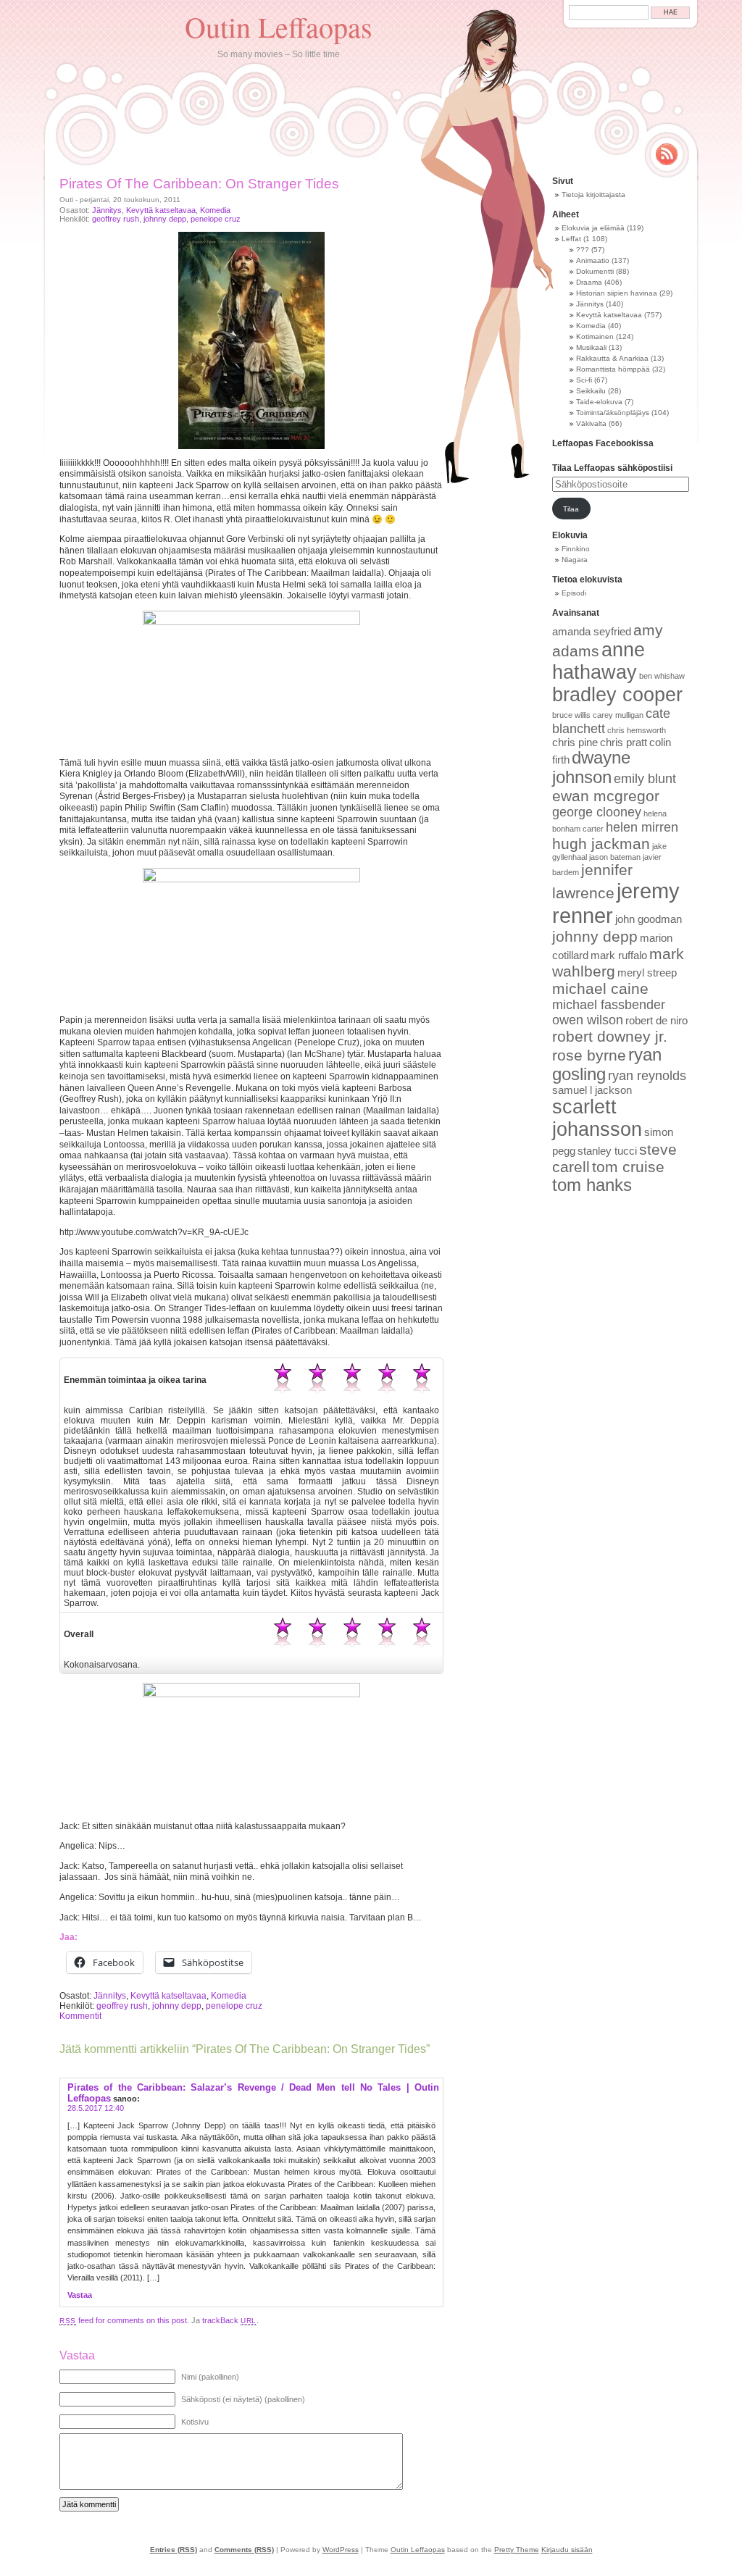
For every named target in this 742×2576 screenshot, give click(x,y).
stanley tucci (607, 1151)
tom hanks (592, 1185)
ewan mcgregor (606, 796)
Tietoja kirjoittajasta (593, 195)
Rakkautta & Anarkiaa (612, 358)
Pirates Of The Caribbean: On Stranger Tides (199, 184)
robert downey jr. (610, 1036)
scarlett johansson (597, 1118)
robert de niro (656, 1021)
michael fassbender (609, 1005)
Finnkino (576, 549)
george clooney (597, 812)
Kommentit (80, 2016)
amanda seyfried (592, 632)
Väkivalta (591, 423)
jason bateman (615, 857)
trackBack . (230, 2320)
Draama (589, 282)
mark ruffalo (619, 955)
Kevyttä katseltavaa (161, 210)
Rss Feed (667, 154)
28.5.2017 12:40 (96, 2108)
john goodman (649, 919)
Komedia (215, 210)
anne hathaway (599, 661)
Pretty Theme (517, 2550)
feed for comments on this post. (124, 2320)
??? (583, 250)
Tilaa (571, 509)
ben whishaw (662, 676)
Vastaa (80, 2295)
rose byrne (589, 1055)
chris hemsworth (637, 730)
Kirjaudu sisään (567, 2550)
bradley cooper (617, 695)
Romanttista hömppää (613, 369)
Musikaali (591, 347)
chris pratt (624, 743)
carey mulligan (618, 715)
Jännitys (107, 210)
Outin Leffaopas (279, 26)
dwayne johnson (591, 768)
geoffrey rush (116, 219)
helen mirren (642, 827)
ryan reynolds (647, 1076)
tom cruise (628, 1167)
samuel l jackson (592, 1090)
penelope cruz (216, 219)
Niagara (575, 560)
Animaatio (593, 260)
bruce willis (571, 715)
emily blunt (645, 779)
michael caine (600, 988)
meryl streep (647, 973)
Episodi (574, 593)
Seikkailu (591, 391)
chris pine (575, 743)
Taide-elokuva (599, 402)
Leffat (571, 239)
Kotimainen (595, 336)
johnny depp (165, 219)
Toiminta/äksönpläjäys (613, 413)
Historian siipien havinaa (617, 293)
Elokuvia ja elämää (593, 228)
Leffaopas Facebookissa (603, 443)
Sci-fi (584, 380)
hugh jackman (601, 844)
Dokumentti (595, 271)
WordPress (341, 2550)
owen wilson (588, 1020)
